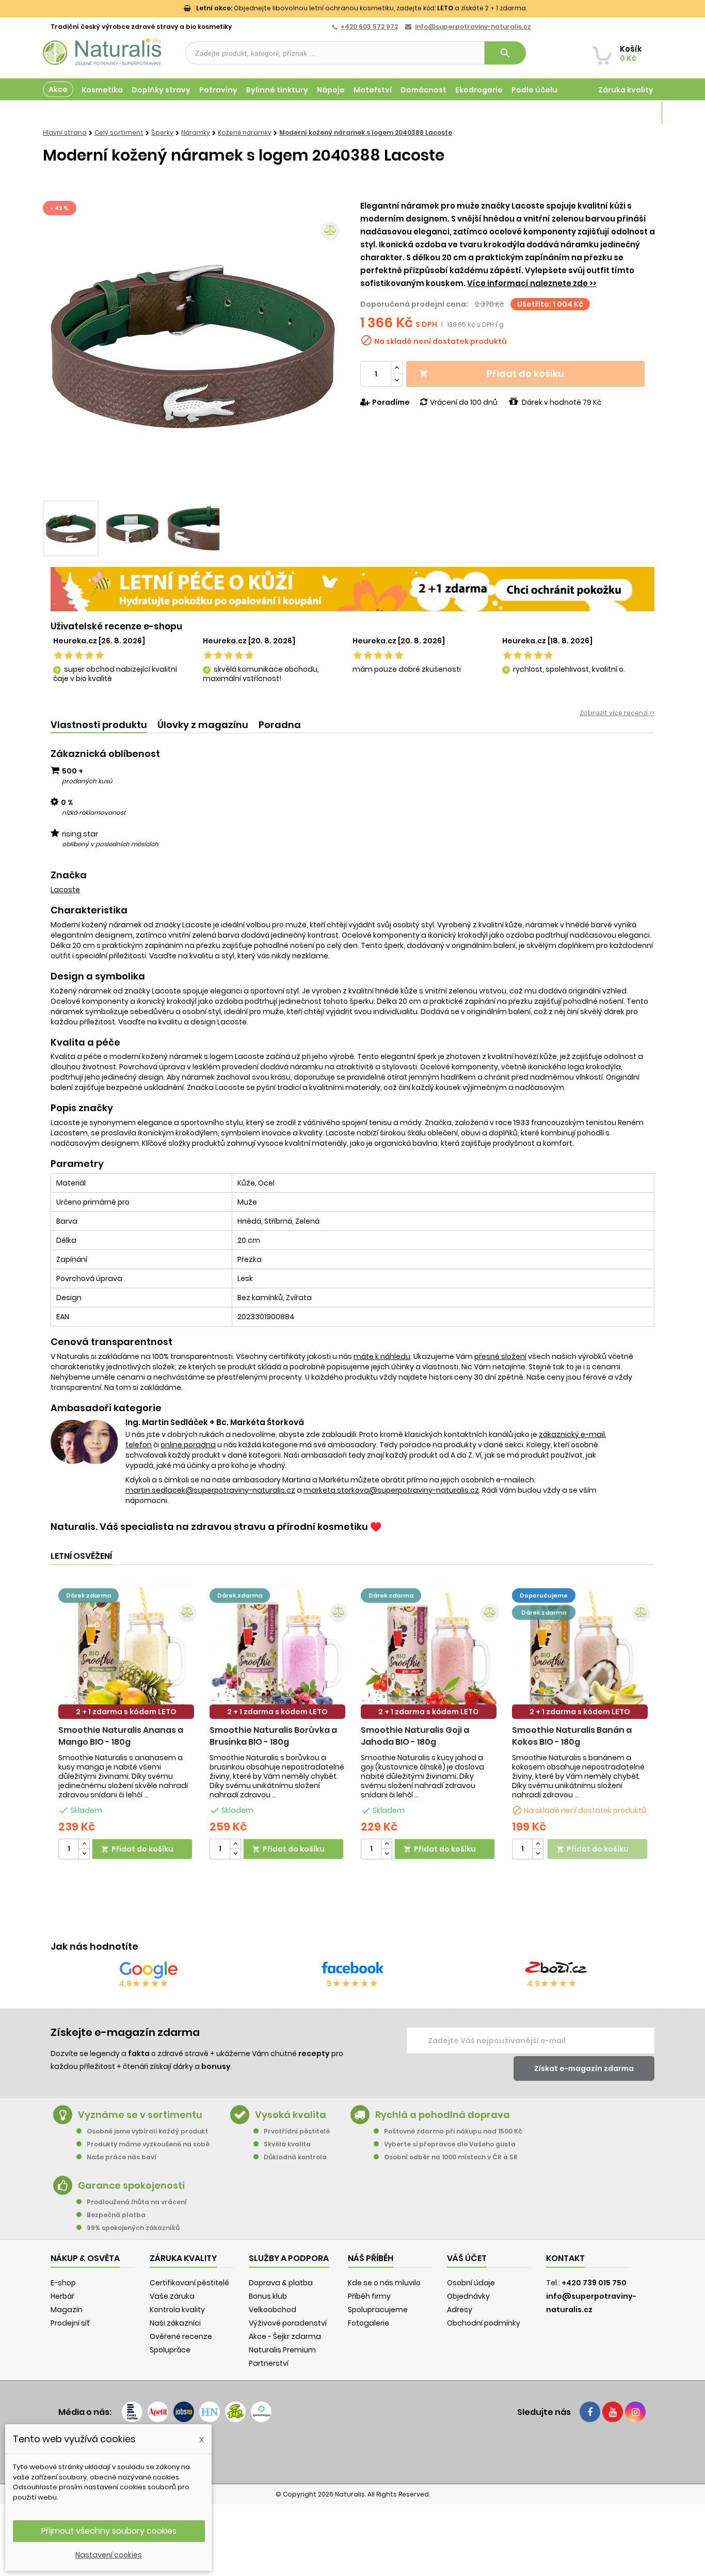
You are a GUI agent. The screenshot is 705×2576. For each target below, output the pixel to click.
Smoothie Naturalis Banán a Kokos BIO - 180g (572, 1736)
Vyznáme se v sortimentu (140, 2115)
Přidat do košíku (492, 374)
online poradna (188, 1445)
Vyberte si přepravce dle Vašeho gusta (450, 2144)
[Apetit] (158, 2412)
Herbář (62, 2296)
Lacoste (65, 890)
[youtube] (613, 2412)
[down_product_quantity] (84, 1854)
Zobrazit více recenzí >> (617, 713)
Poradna (280, 725)
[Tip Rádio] (235, 2412)
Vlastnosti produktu (99, 725)
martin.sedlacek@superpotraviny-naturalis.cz (210, 1490)
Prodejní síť (70, 2323)
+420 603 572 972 (369, 27)
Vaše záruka (172, 2296)
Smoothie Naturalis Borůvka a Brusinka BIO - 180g (273, 1736)
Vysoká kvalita (291, 2115)
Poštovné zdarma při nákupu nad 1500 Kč (453, 2131)
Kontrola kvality (177, 2310)
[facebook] (590, 2412)
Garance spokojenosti (131, 2185)
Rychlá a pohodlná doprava (443, 2115)
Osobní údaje (471, 2283)
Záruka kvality (626, 90)
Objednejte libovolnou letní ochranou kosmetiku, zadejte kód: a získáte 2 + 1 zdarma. (362, 8)
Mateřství (373, 90)
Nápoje (331, 90)
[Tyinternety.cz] (261, 2412)
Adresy (460, 2310)
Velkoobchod (273, 2310)
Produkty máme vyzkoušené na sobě (148, 2144)
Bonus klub (268, 2296)
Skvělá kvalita (287, 2144)
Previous (58, 347)
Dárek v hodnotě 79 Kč (562, 402)
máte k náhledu (382, 1356)
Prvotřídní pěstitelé (297, 2131)
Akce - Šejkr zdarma (285, 2336)
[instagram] (635, 2412)
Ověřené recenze (181, 2336)
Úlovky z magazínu (203, 725)
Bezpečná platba (116, 2215)
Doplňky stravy (161, 90)
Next (329, 347)
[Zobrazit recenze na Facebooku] (352, 1970)
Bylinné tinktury (277, 90)
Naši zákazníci (175, 2323)
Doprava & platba (281, 2283)
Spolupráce (170, 2350)
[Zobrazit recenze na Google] (149, 1970)
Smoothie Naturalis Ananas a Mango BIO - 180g (121, 1736)
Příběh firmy (369, 2296)
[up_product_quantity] (84, 1844)
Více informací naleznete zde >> (532, 283)
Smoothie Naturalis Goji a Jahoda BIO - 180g (415, 1736)
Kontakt (565, 2258)
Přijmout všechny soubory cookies (109, 2531)
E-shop (63, 2283)
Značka (69, 875)
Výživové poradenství (288, 2323)
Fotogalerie (368, 2323)
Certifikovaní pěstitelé (189, 2283)
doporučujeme (544, 1595)
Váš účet (467, 2258)
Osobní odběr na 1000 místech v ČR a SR (451, 2157)
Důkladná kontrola (295, 2157)
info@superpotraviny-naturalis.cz (473, 27)
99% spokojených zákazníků (133, 2228)
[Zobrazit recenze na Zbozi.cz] (556, 1970)
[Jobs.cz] (184, 2412)
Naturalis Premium (282, 2350)
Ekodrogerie (479, 90)
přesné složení (500, 1356)
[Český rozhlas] (132, 2412)
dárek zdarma (89, 1595)
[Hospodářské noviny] (210, 2412)
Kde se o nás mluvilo (384, 2283)
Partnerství (269, 2363)
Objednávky (468, 2296)
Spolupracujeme (378, 2310)
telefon (139, 1445)
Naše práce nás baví (122, 2157)
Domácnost (423, 90)
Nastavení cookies (109, 2555)
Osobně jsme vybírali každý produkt (147, 2131)
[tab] (99, 725)
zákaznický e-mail (572, 1434)
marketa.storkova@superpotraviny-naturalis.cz (391, 1490)
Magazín (636, 113)
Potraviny (218, 90)
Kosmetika (102, 90)
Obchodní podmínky (484, 2323)
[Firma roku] (352, 2453)
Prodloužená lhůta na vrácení (137, 2202)
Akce (58, 89)
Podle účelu (534, 90)
